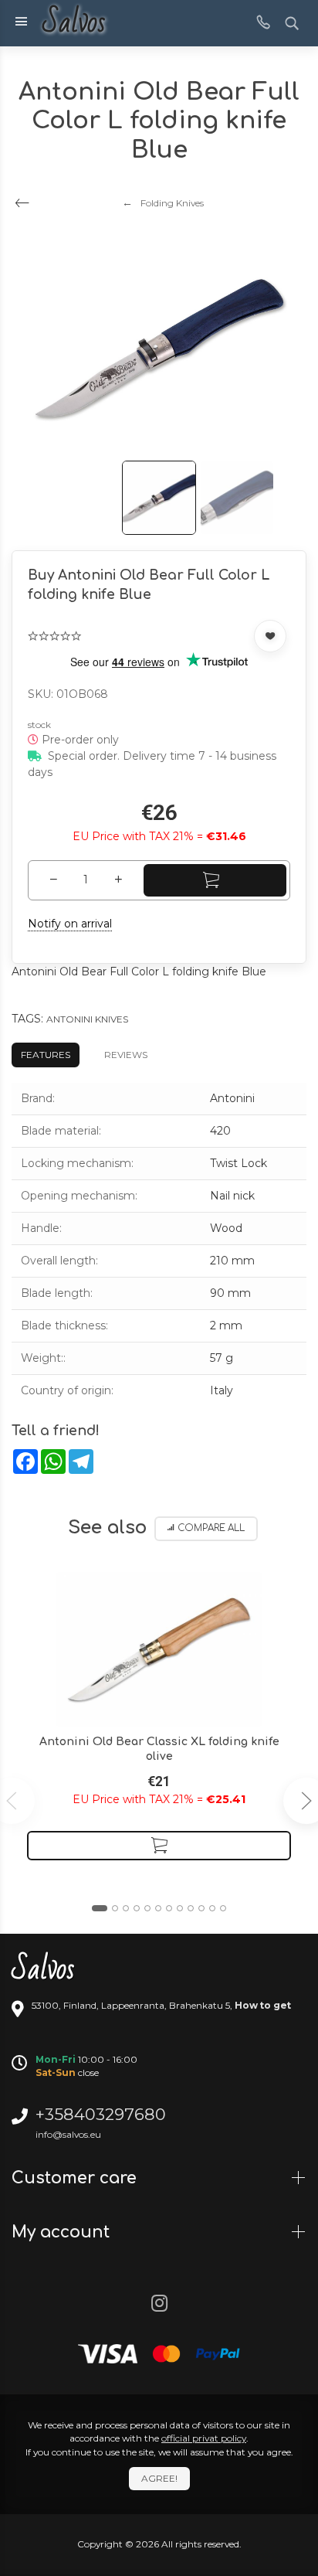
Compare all (211, 1528)
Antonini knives (87, 1019)
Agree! (159, 2478)
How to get (263, 2005)
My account (63, 2232)
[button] (100, 1908)
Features (46, 1055)
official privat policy (204, 2438)
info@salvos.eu (68, 2134)
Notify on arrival (70, 924)
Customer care (76, 2178)
